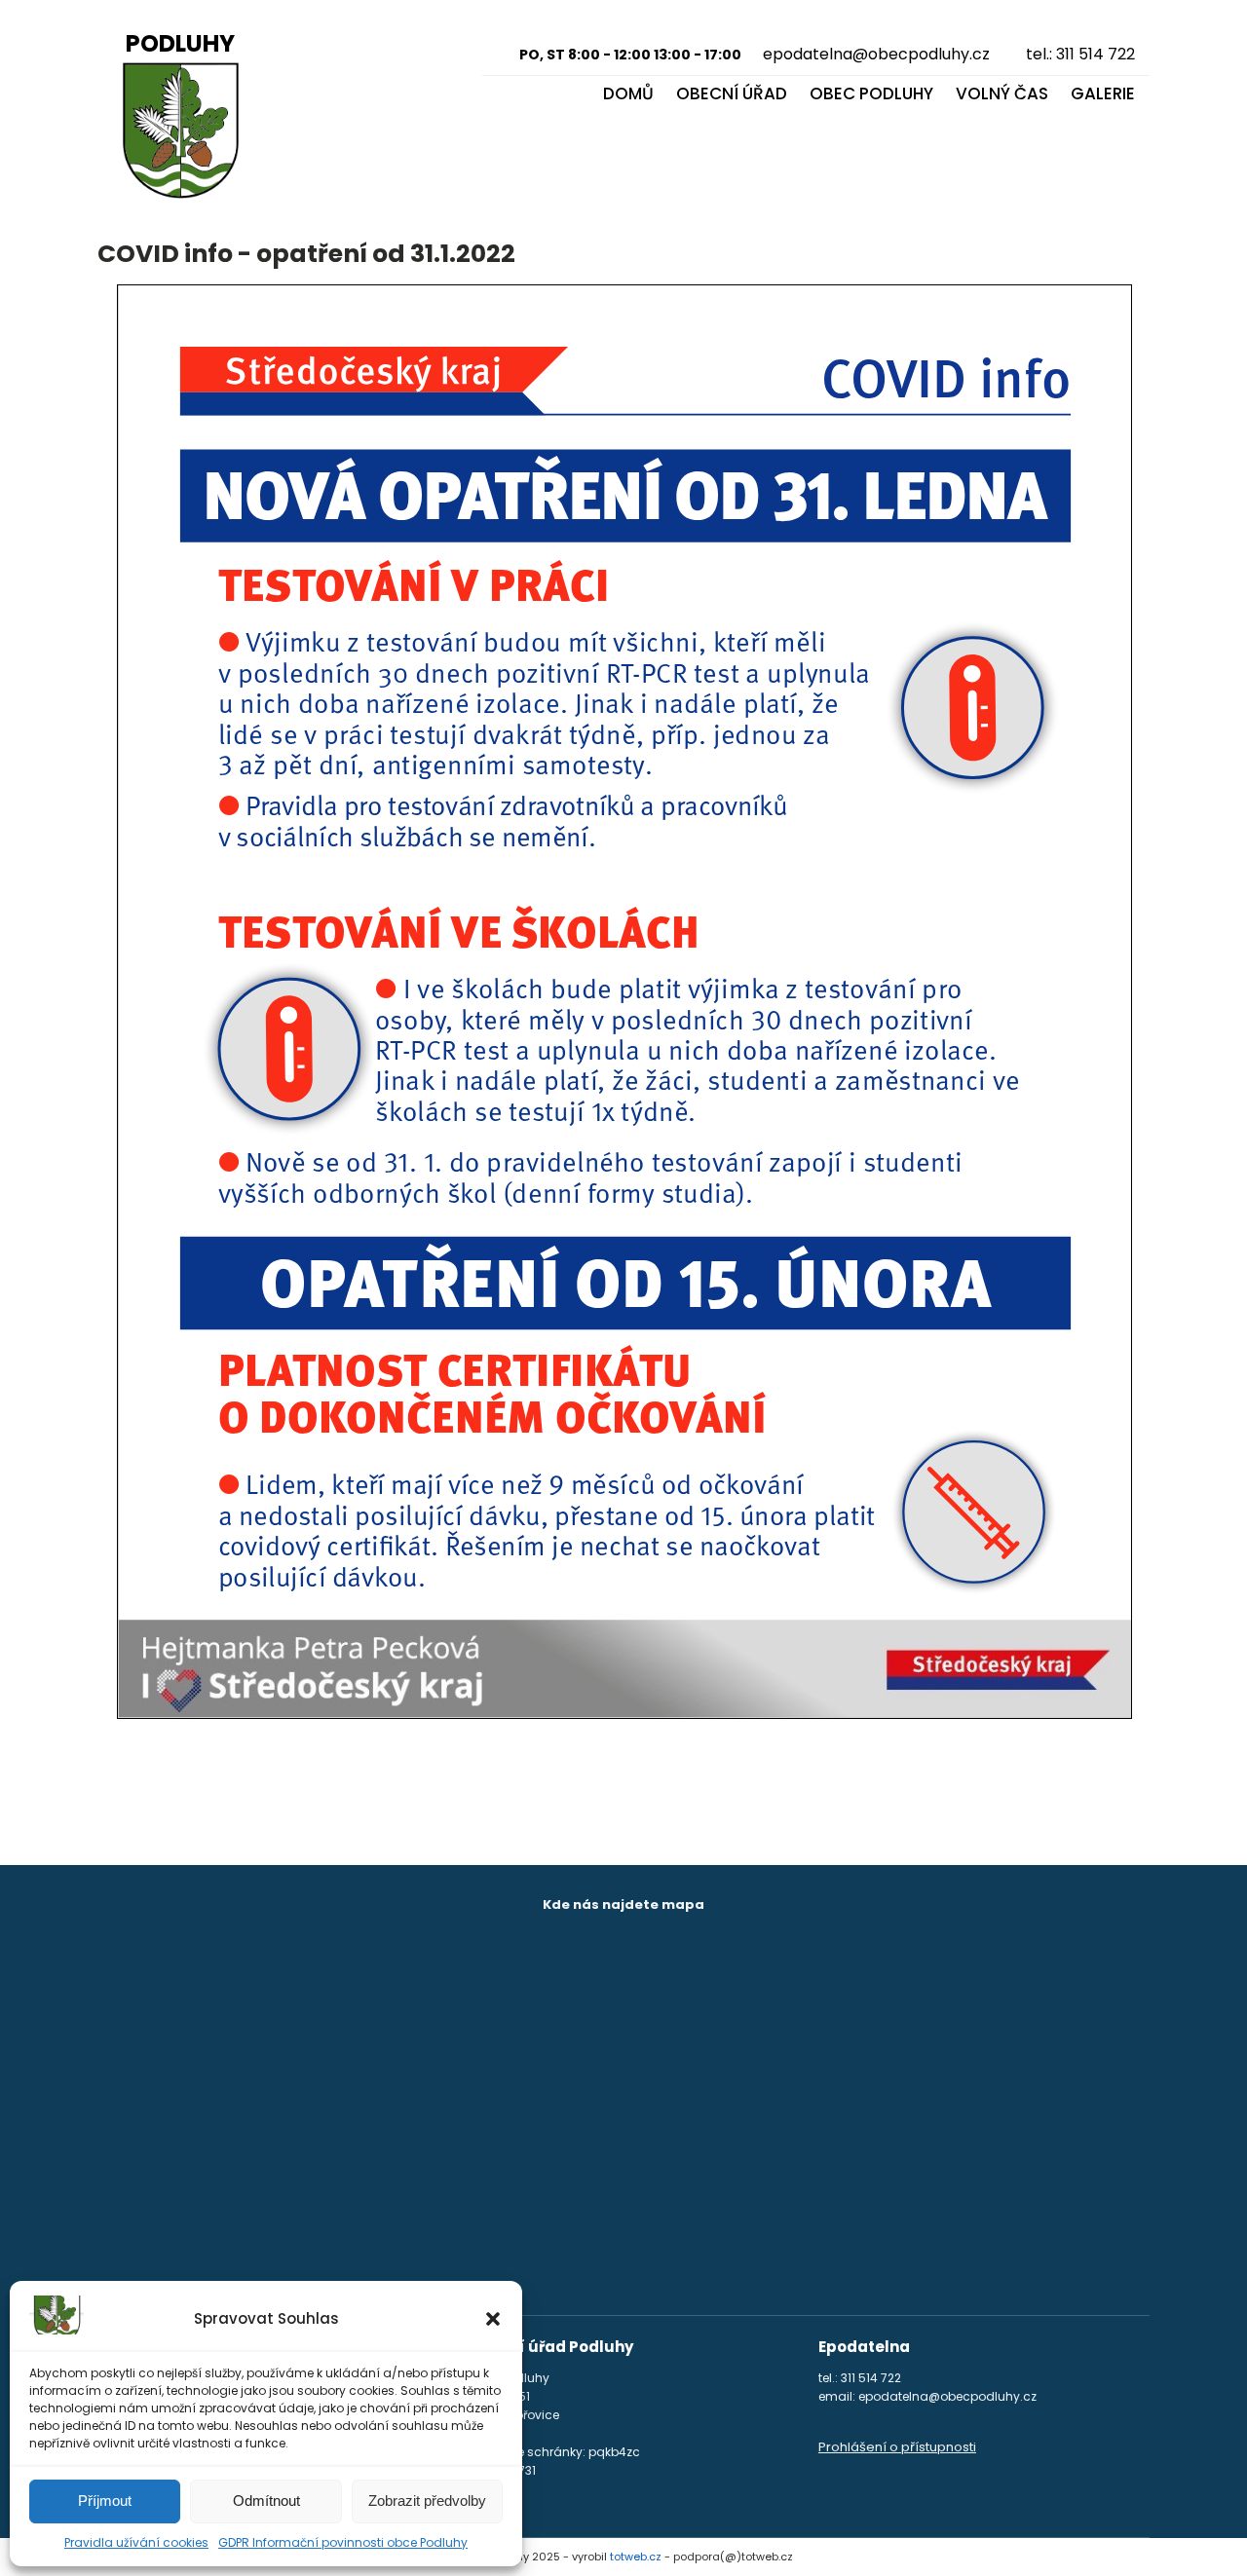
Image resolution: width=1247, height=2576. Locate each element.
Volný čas (1002, 93)
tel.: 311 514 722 (1080, 54)
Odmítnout (266, 2501)
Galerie (1103, 93)
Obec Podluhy (871, 93)
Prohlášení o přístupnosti (897, 2447)
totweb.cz (636, 2557)
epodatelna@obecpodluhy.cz (876, 54)
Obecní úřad (732, 93)
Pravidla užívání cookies (136, 2542)
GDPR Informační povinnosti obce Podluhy (343, 2542)
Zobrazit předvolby (427, 2501)
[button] (493, 2319)
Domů (628, 93)
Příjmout (105, 2501)
